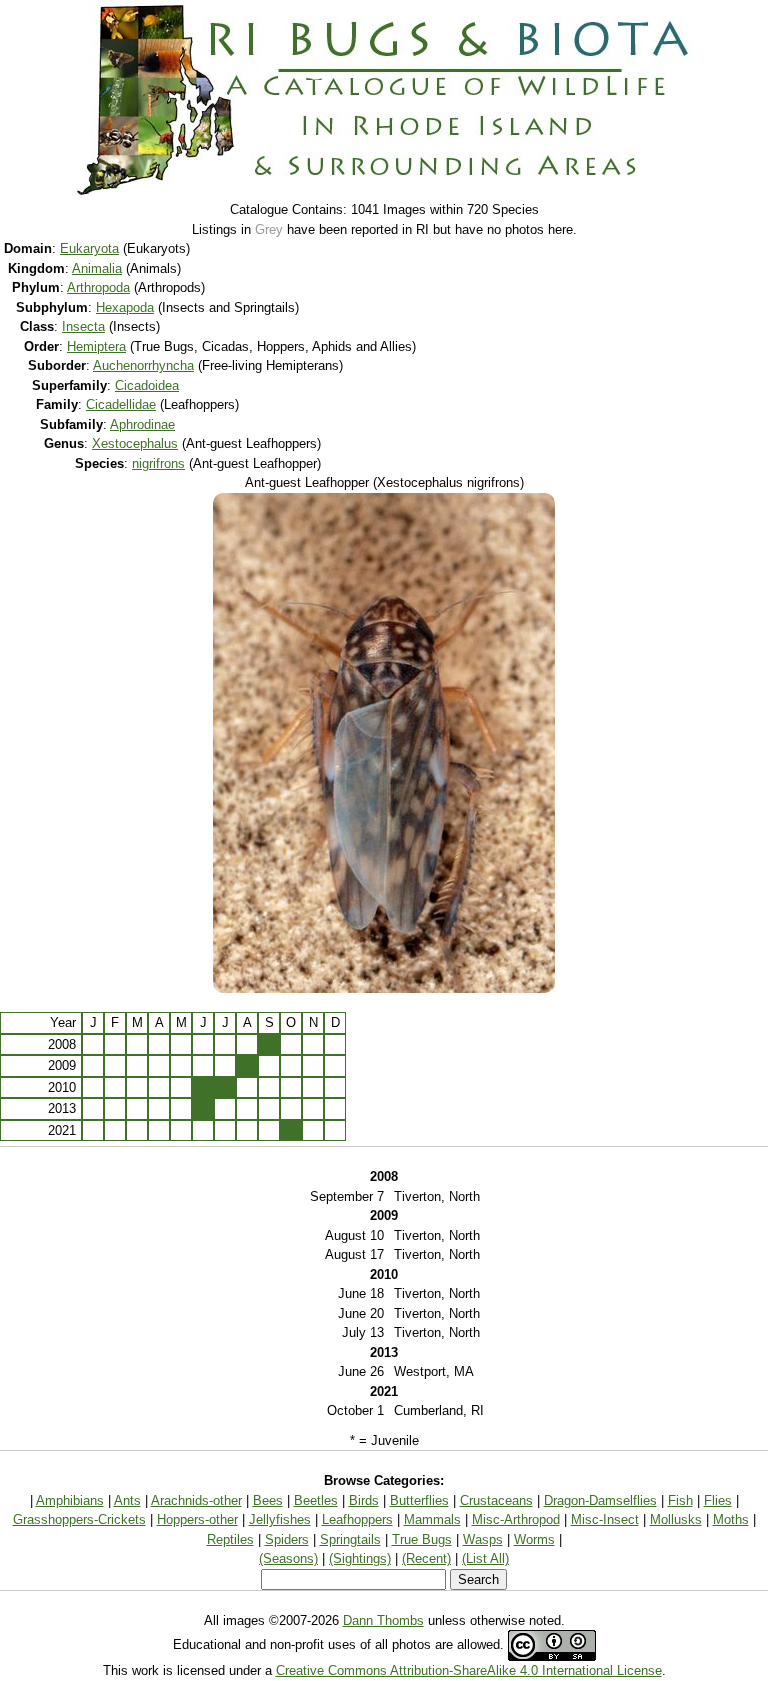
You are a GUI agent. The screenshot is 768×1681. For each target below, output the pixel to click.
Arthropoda (98, 287)
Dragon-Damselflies (600, 1500)
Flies (718, 1500)
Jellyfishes (280, 1519)
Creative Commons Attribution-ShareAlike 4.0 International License (469, 1670)
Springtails (350, 1539)
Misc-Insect (605, 1519)
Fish (680, 1500)
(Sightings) (360, 1558)
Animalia (97, 268)
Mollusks (676, 1519)
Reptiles (230, 1539)
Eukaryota (89, 248)
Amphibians (70, 1500)
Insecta (83, 326)
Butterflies (419, 1500)
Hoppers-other (197, 1519)
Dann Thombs (383, 1620)
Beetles (316, 1500)
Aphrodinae (142, 424)
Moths (731, 1519)
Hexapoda (125, 307)
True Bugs (422, 1539)
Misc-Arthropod (516, 1519)
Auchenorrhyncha (143, 365)
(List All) (485, 1558)
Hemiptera (96, 346)
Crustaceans (496, 1500)
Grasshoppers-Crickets (79, 1519)
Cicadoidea (147, 385)
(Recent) (426, 1558)
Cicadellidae (121, 404)
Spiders (287, 1539)
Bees (268, 1500)
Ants (127, 1500)
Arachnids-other (196, 1500)
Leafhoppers (357, 1519)
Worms (534, 1539)
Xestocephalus (135, 443)
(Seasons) (288, 1558)
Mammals (432, 1519)
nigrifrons (158, 463)
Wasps (483, 1539)
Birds (364, 1500)
